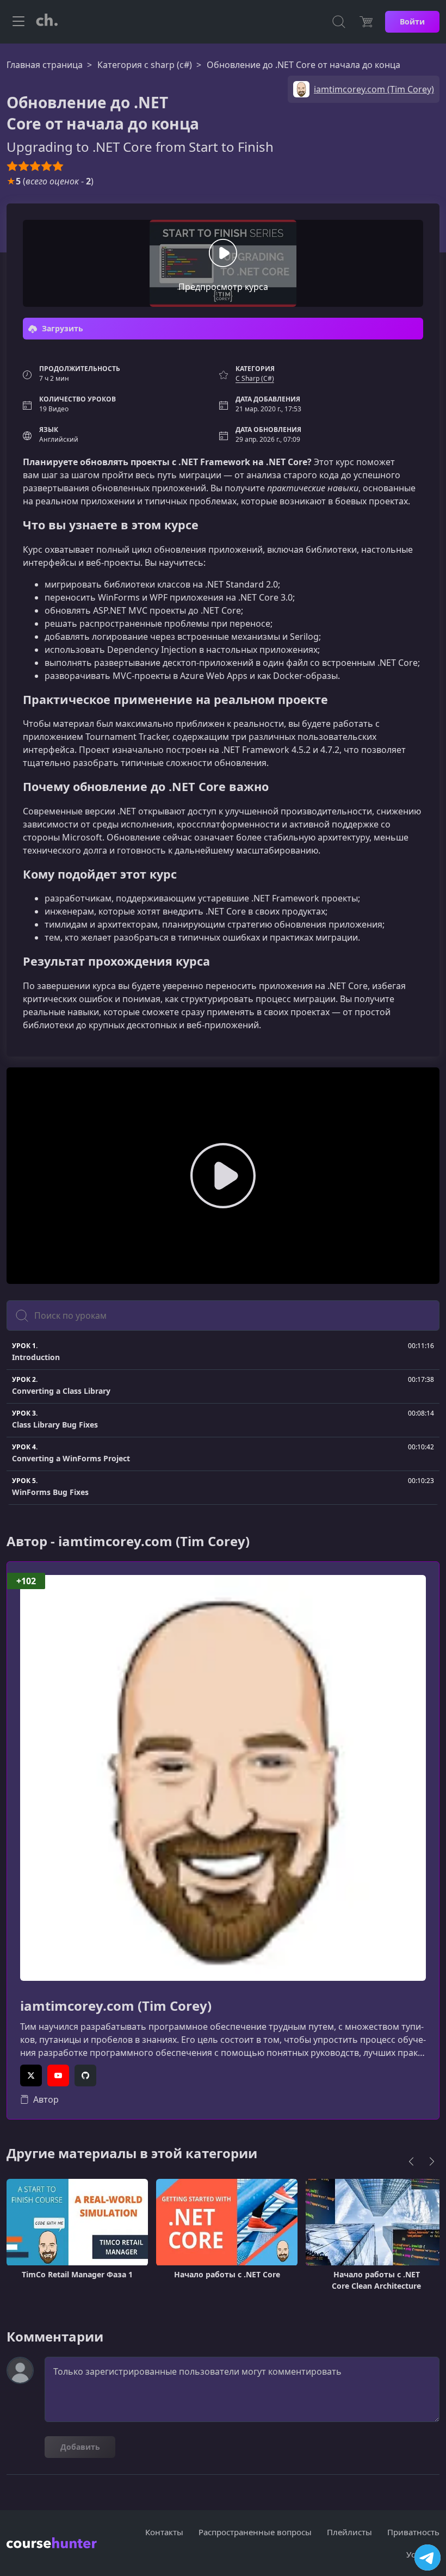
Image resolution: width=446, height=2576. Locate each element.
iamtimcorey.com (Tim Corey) (116, 2006)
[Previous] (411, 2161)
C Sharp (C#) (255, 378)
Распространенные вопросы (255, 2532)
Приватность (413, 2532)
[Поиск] (339, 22)
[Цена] (366, 22)
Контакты (164, 2532)
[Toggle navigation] (18, 22)
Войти (412, 21)
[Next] (432, 2161)
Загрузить (61, 328)
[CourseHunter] (47, 22)
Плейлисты (349, 2532)
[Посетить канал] (428, 2558)
